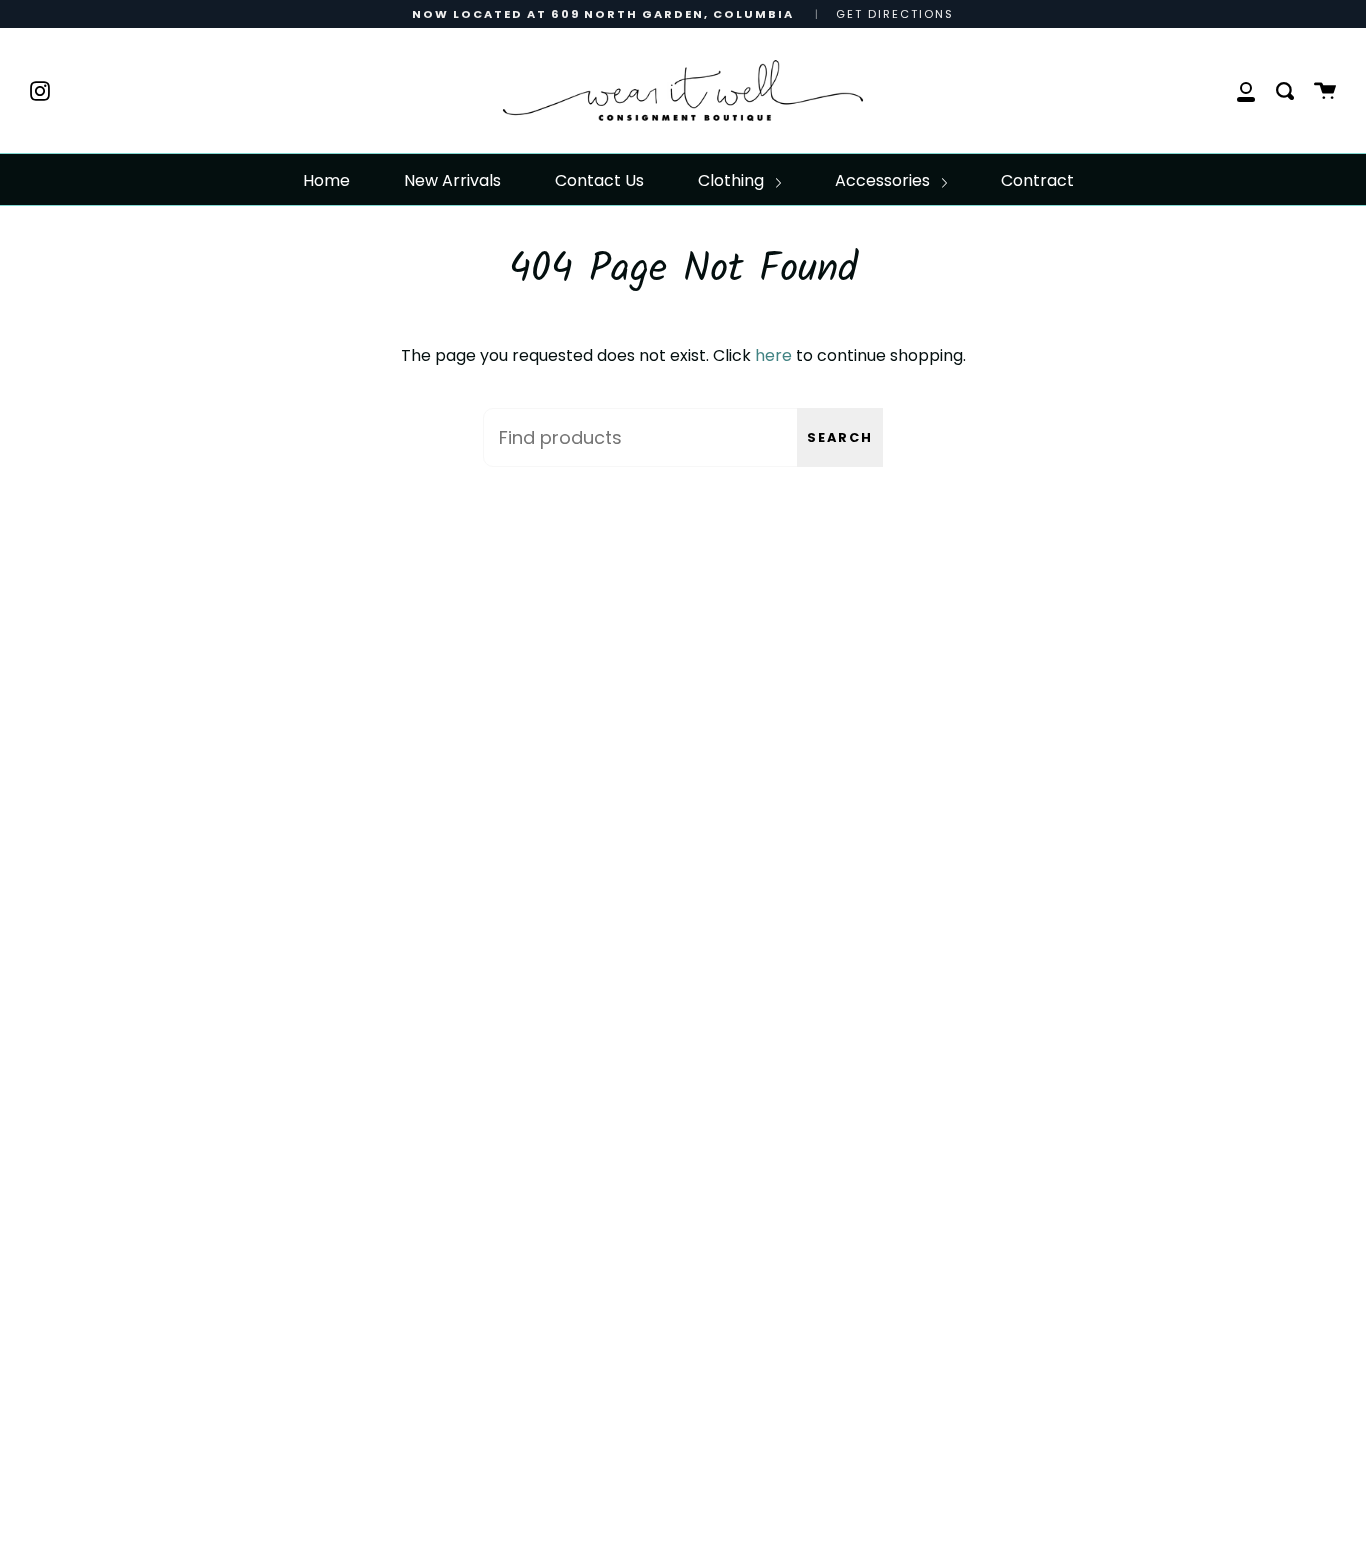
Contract (1037, 180)
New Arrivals (452, 180)
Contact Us (599, 180)
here (773, 355)
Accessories (884, 180)
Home (326, 180)
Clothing (733, 180)
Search (840, 437)
